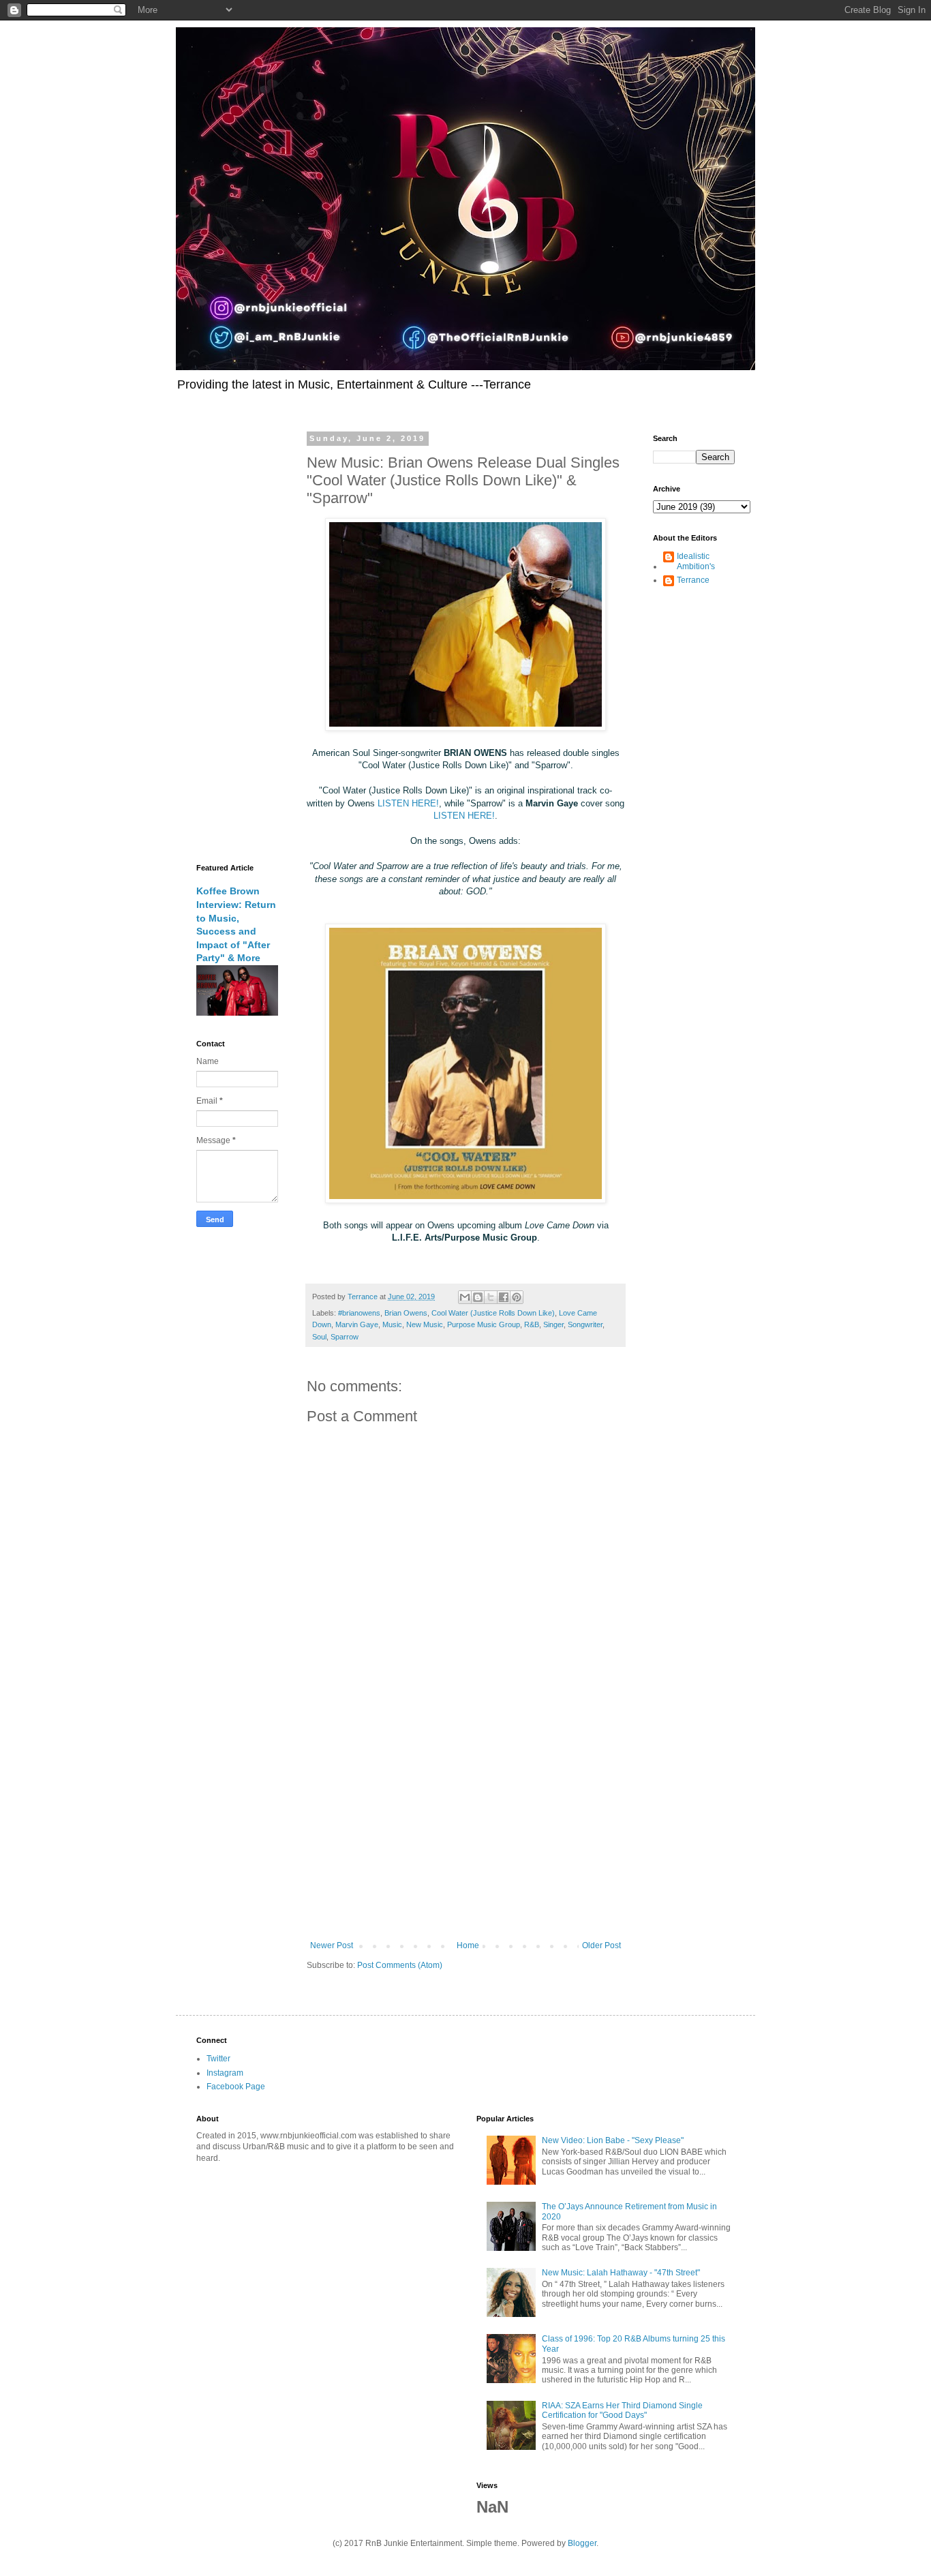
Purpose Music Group (484, 1324)
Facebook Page (236, 2087)
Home (468, 1945)
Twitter (218, 2059)
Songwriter (585, 1324)
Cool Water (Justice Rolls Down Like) (493, 1313)
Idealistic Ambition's (696, 561)
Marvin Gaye (357, 1324)
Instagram (225, 2073)
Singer (553, 1324)
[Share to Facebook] (504, 1297)
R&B (532, 1324)
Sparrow (345, 1337)
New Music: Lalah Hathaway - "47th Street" (621, 2273)
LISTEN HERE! (408, 803)
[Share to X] (491, 1297)
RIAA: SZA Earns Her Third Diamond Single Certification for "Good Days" (622, 2410)
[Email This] (465, 1297)
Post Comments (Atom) (400, 1965)
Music (392, 1324)
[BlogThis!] (478, 1297)
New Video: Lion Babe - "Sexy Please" (613, 2140)
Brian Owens (406, 1313)
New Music (425, 1324)
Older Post (601, 1945)
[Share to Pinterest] (517, 1297)
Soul (319, 1337)
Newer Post (332, 1945)
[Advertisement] (465, 1828)
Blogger (582, 2543)
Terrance (693, 580)
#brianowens (359, 1313)
